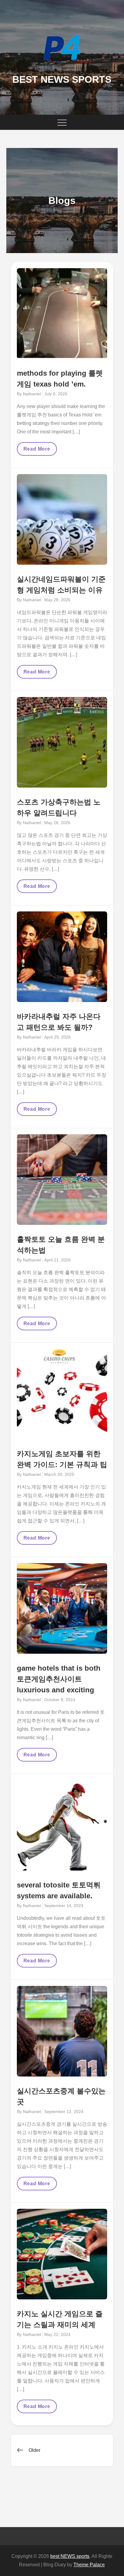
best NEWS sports (62, 79)
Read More (37, 451)
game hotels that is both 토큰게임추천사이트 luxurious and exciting (59, 1679)
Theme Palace (89, 2565)
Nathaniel (32, 394)
